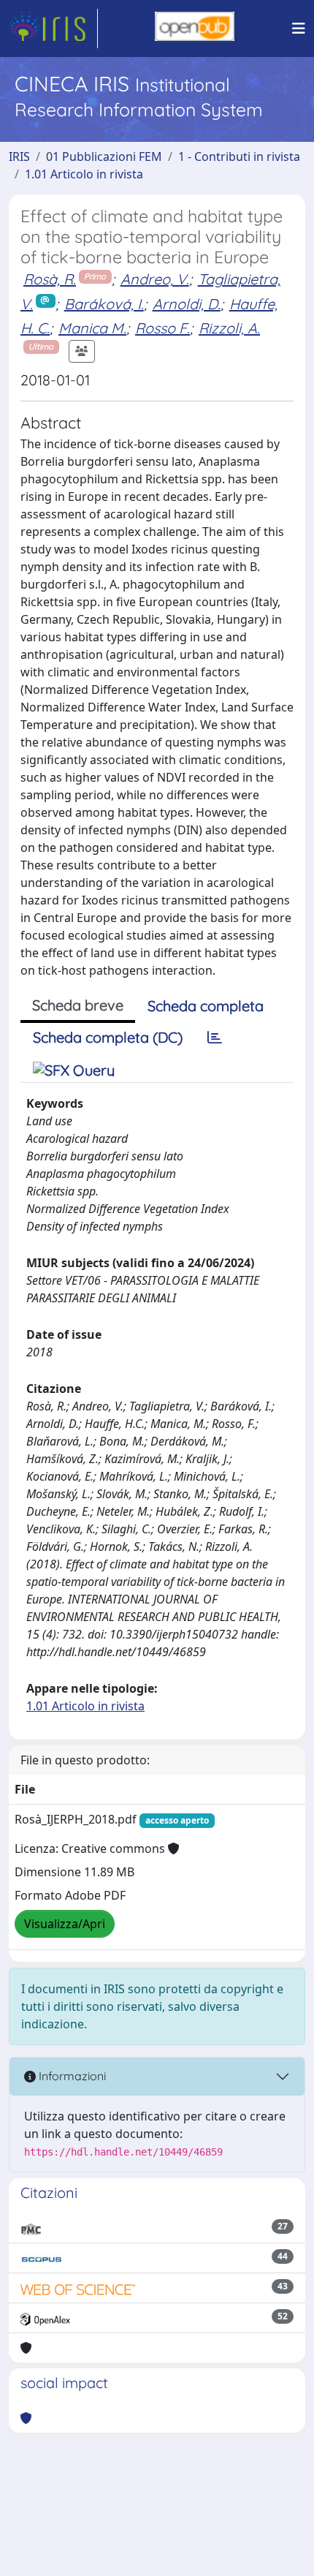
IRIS (19, 156)
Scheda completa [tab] (206, 1006)
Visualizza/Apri (65, 1924)
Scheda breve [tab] (78, 1005)
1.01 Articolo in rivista (84, 174)
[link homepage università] (195, 29)
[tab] (215, 1038)
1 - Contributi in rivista (239, 156)
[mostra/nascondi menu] (299, 29)
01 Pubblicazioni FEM (104, 156)
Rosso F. (162, 328)
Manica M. (92, 328)
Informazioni (71, 2076)
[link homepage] (53, 29)
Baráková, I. (104, 304)
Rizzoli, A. (229, 328)
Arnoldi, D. (187, 304)
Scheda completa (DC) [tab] (108, 1037)
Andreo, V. (155, 279)
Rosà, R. (50, 279)
